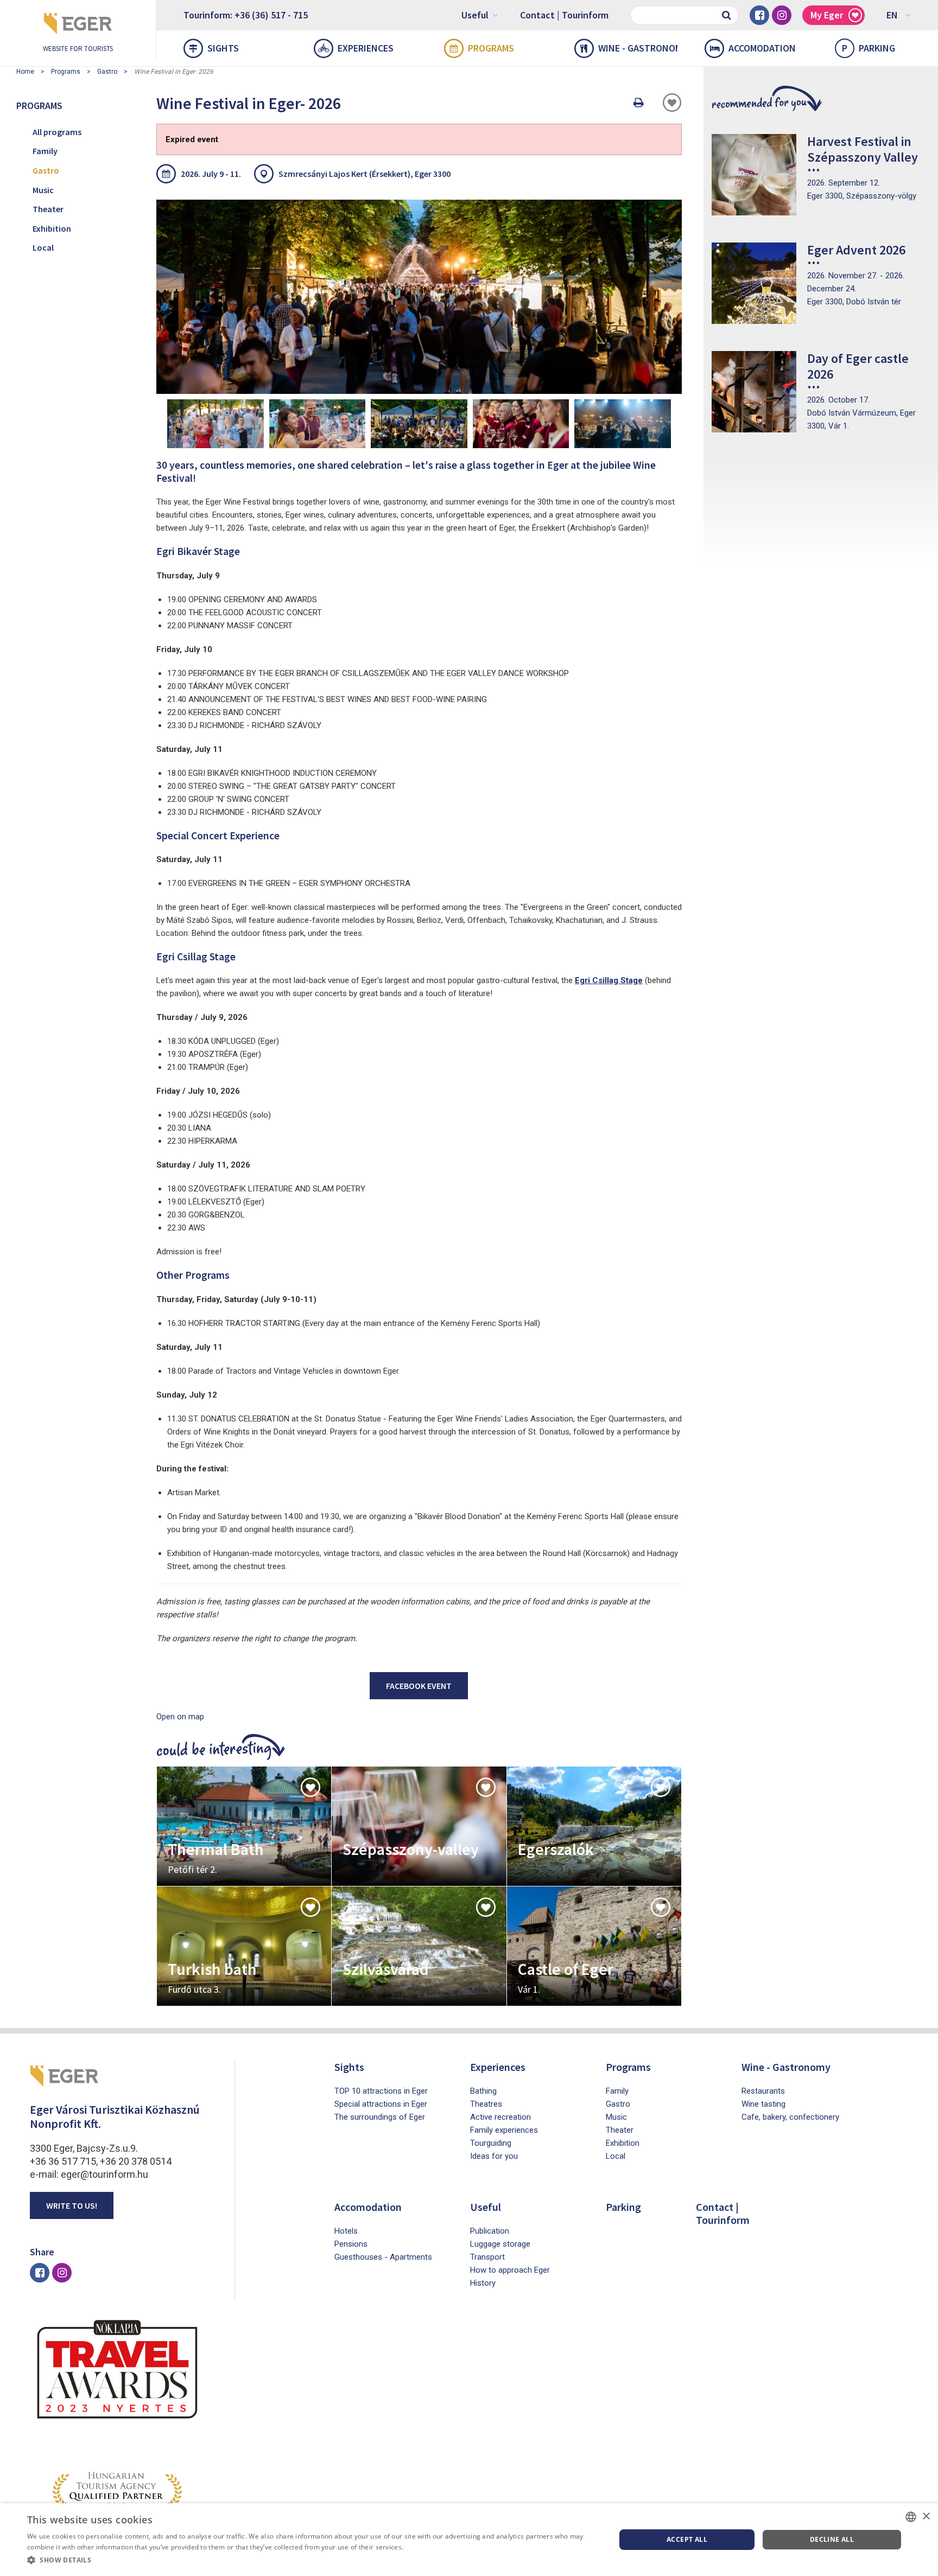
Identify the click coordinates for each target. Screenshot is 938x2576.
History (483, 2283)
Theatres (486, 2104)
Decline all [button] (832, 2539)
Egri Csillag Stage (609, 980)
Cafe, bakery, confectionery (790, 2117)
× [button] (926, 2517)
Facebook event (419, 1686)
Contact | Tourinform (564, 15)
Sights (223, 48)
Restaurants (763, 2091)
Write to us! (72, 2205)
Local (43, 247)
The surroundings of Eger (380, 2117)
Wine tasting (763, 2104)
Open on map (180, 1717)
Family (45, 151)
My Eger (827, 15)
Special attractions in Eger (381, 2104)
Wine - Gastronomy (638, 48)
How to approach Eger (510, 2270)
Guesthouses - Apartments (383, 2257)
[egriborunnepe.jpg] (419, 297)
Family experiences (504, 2130)
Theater (48, 209)
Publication (490, 2231)
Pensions (351, 2244)
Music (43, 190)
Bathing (483, 2091)
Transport (487, 2257)
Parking (869, 48)
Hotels (346, 2231)
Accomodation (762, 48)
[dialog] (469, 2540)
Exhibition (52, 228)
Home (25, 72)
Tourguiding (491, 2143)
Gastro (107, 72)
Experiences (366, 48)
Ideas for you (494, 2156)
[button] (313, 2560)
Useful (475, 15)
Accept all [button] (687, 2539)
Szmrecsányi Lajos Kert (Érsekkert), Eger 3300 (365, 174)
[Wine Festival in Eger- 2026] (216, 424)
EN (892, 15)
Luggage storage (500, 2244)
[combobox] (911, 2517)
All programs (57, 132)
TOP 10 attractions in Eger (381, 2091)
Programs (491, 48)
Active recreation (500, 2117)
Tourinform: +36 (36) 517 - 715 (246, 15)
